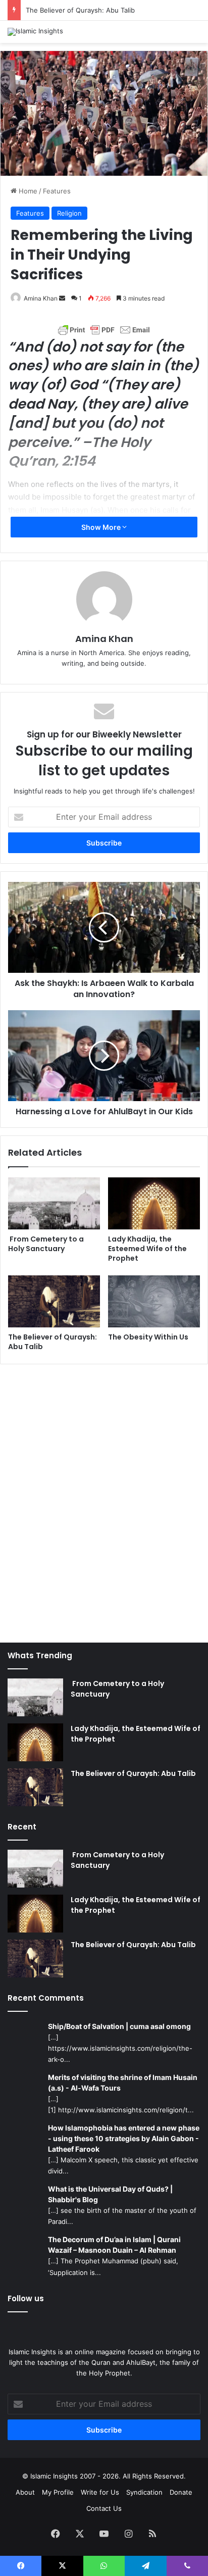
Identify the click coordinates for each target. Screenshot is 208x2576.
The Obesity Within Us (148, 1337)
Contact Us (104, 2508)
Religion (69, 213)
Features (57, 191)
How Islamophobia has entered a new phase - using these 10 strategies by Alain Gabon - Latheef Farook (124, 2138)
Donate (181, 2492)
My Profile (58, 2492)
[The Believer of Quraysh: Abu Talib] (54, 1301)
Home (27, 191)
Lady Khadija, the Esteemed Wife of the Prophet (147, 1249)
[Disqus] (104, 1498)
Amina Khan (41, 298)
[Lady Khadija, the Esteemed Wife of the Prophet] (154, 1203)
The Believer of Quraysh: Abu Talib (80, 10)
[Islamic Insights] (35, 32)
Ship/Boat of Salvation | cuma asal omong (119, 2026)
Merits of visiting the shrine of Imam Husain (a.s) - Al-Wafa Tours (123, 2083)
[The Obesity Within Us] (154, 1301)
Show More (102, 527)
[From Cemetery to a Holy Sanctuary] (54, 1203)
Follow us (26, 2298)
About (25, 2492)
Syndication (144, 2492)
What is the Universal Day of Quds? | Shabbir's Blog (110, 2194)
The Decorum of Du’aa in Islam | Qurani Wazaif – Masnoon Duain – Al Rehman (114, 2245)
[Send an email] (62, 298)
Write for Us (100, 2492)
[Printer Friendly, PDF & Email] (104, 330)
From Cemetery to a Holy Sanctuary (46, 1244)
